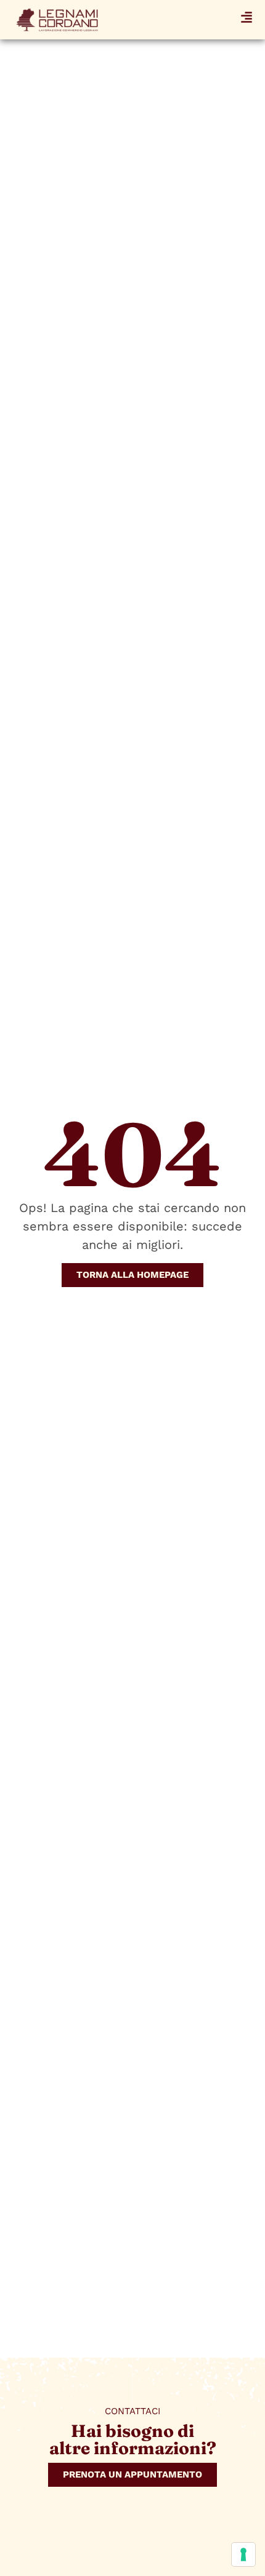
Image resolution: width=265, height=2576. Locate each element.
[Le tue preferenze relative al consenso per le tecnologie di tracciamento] (243, 2554)
